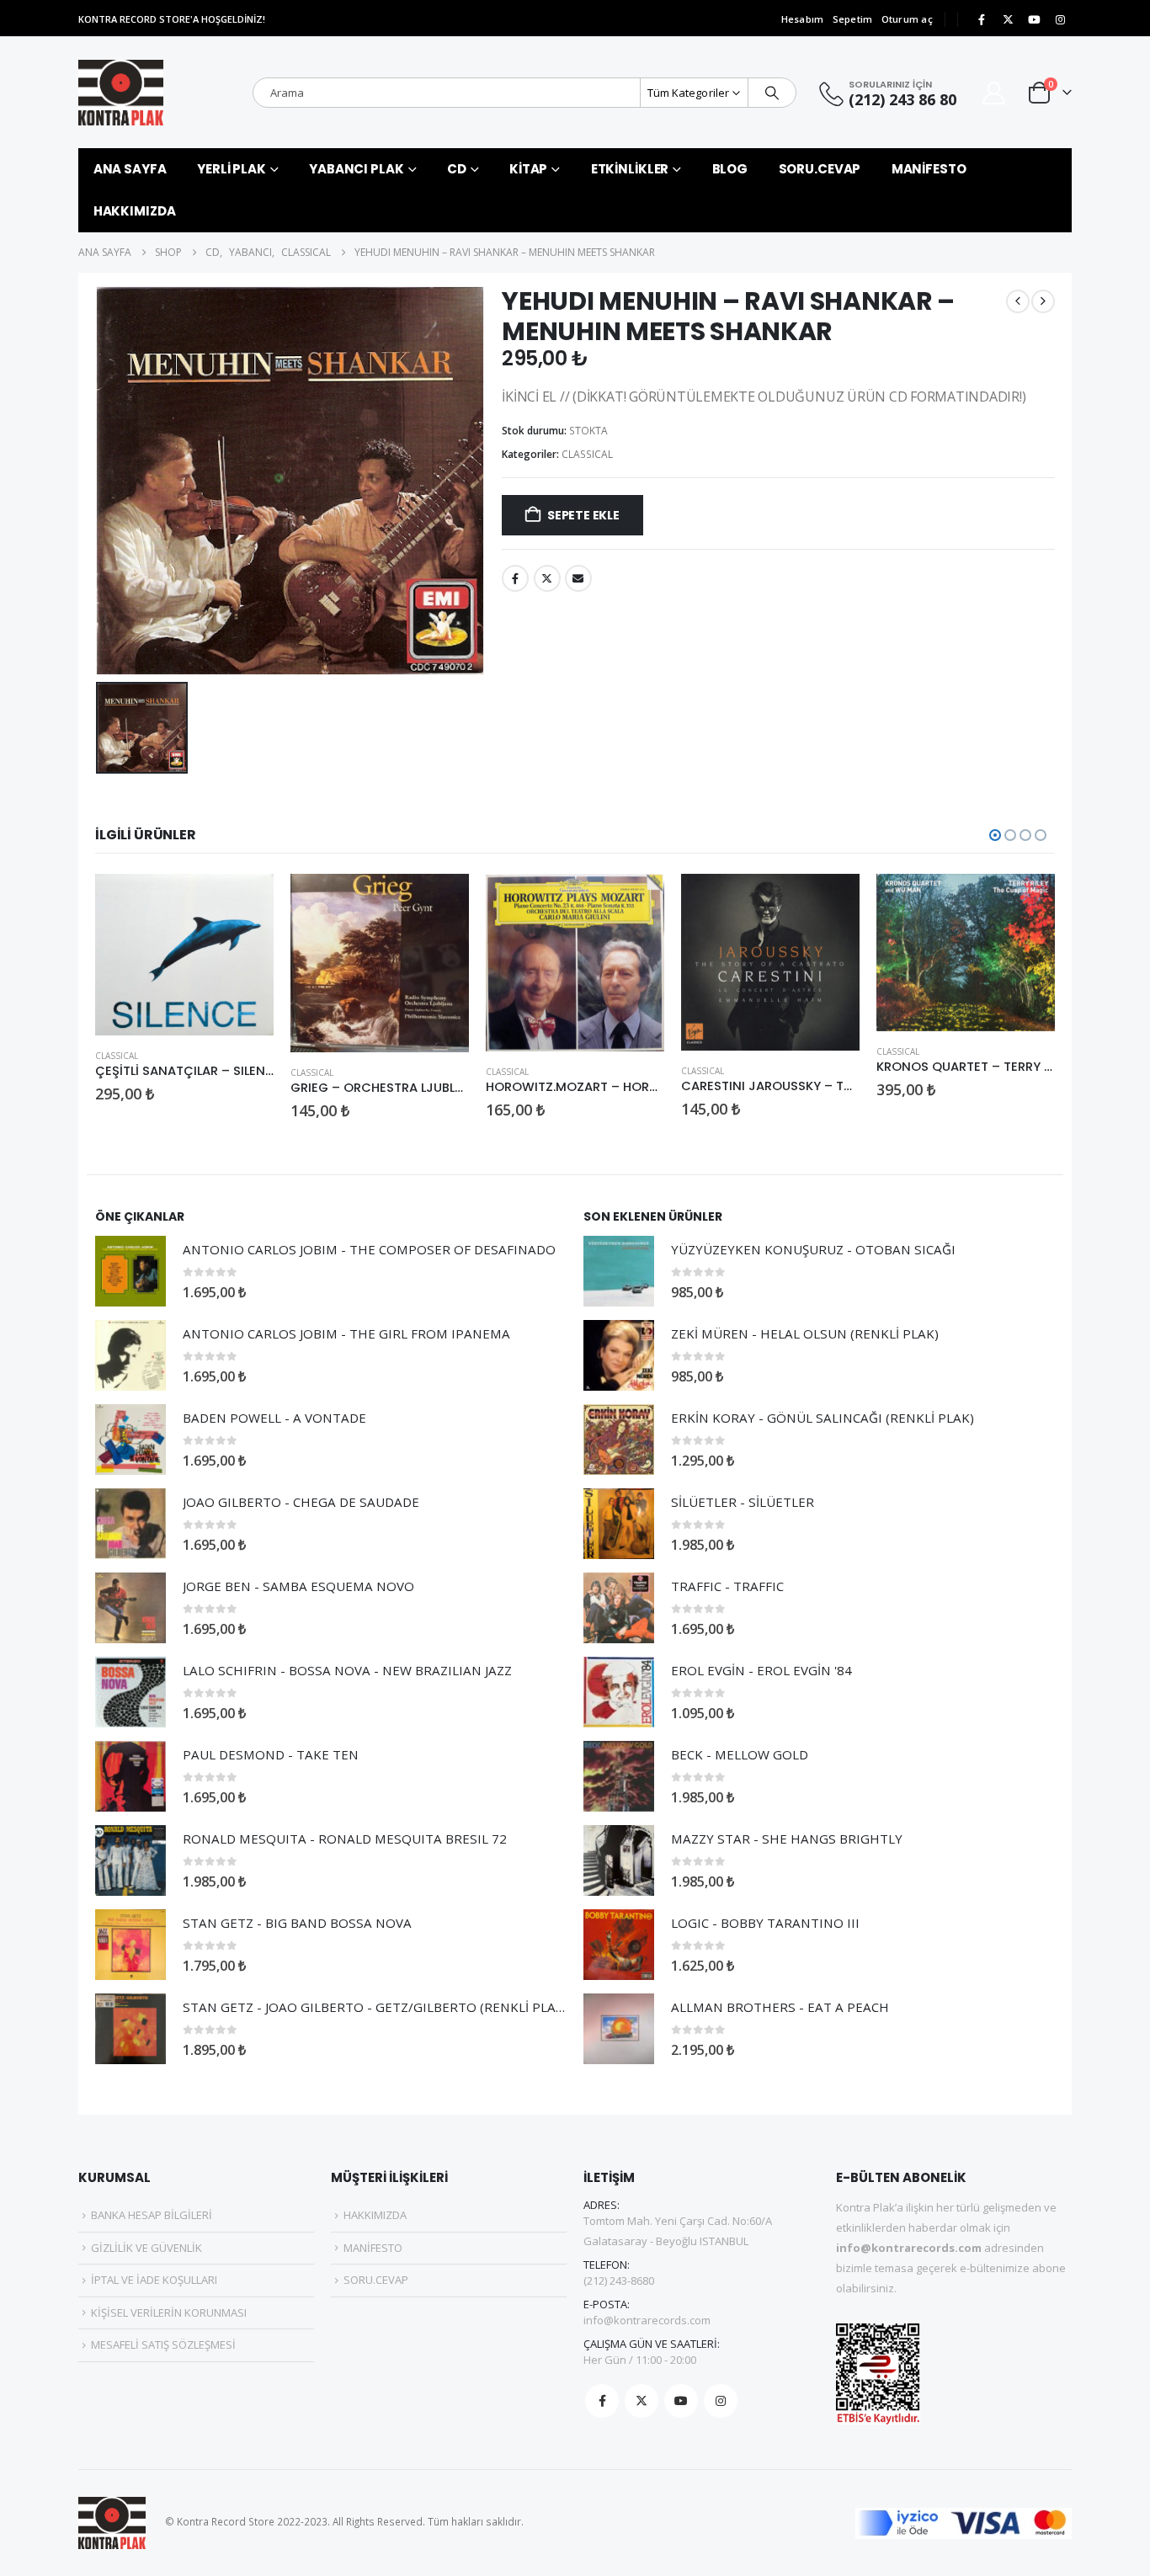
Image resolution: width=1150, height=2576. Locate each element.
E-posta (578, 578)
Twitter (547, 578)
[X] (1008, 19)
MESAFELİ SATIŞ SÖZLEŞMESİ (163, 2344)
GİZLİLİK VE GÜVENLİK (146, 2248)
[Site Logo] (121, 93)
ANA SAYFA (130, 169)
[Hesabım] (994, 93)
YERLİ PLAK (232, 169)
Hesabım (803, 19)
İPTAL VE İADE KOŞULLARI (154, 2280)
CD (457, 169)
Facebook (515, 578)
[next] (1043, 301)
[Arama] (772, 93)
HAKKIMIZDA (135, 211)
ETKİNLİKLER (630, 169)
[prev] (1018, 301)
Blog (730, 169)
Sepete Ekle (583, 515)
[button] (995, 835)
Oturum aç (907, 19)
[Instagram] (1060, 19)
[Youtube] (1034, 19)
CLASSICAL (587, 454)
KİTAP (528, 169)
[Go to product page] (184, 955)
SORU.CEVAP (820, 169)
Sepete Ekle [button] (246, 902)
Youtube (681, 2401)
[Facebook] (982, 19)
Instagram (721, 2401)
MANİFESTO (929, 169)
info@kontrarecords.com (647, 2320)
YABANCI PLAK (357, 169)
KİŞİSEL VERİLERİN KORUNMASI (169, 2313)
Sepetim (853, 19)
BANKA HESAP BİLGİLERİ (152, 2215)
